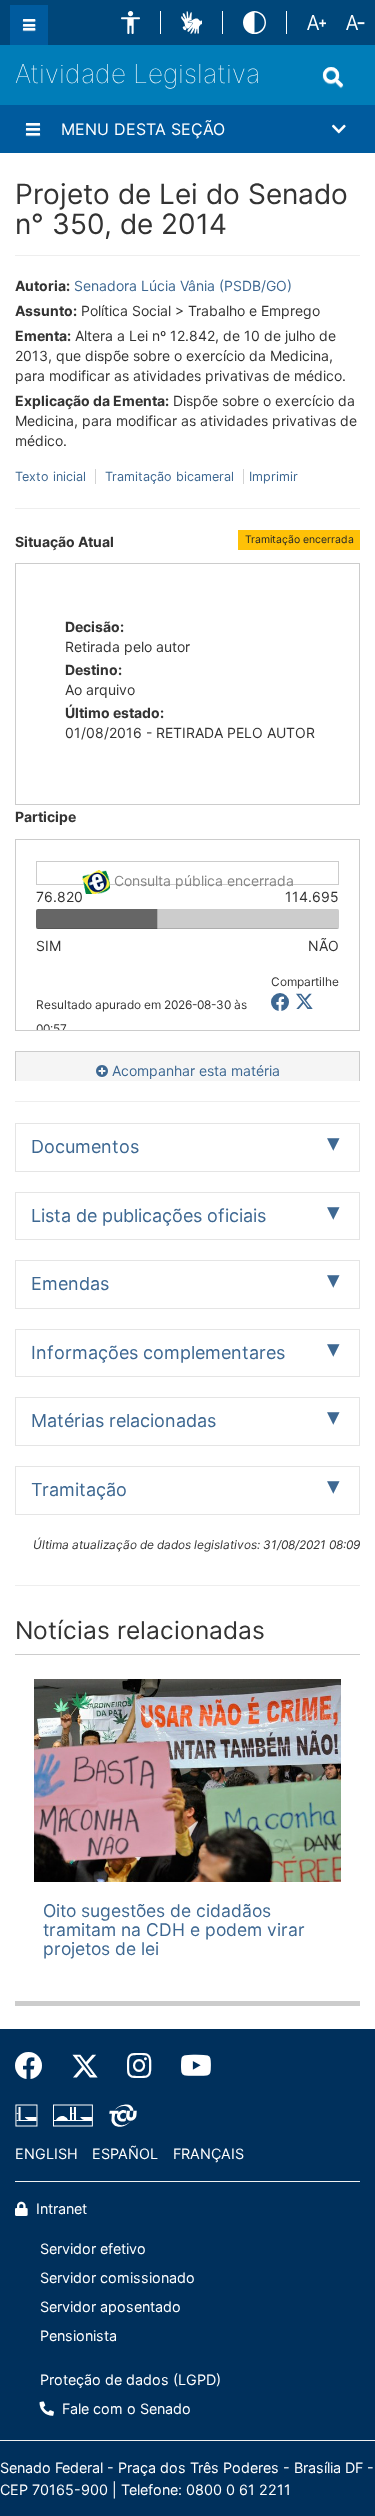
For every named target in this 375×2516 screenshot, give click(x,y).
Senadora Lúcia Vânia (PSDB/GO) (183, 285)
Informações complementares (158, 1352)
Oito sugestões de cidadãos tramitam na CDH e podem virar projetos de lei (174, 1930)
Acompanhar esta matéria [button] (194, 1070)
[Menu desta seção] (33, 129)
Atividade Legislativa (137, 73)
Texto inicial (52, 476)
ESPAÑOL (125, 2153)
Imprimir (273, 476)
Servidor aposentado (110, 2306)
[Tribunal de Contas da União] (119, 2115)
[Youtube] (189, 2066)
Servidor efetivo (93, 2248)
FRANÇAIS (208, 2153)
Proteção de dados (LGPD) (130, 2379)
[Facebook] (36, 2066)
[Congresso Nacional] (73, 2115)
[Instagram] (139, 2066)
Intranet (59, 2208)
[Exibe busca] (333, 77)
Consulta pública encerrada (202, 878)
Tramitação (79, 1489)
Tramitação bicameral (169, 476)
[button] (130, 22)
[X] (304, 1002)
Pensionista (78, 2335)
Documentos (85, 1146)
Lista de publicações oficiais (148, 1215)
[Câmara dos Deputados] (30, 2115)
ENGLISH (46, 2153)
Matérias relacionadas (123, 1420)
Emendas (70, 1283)
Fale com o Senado (124, 2408)
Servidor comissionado (117, 2277)
